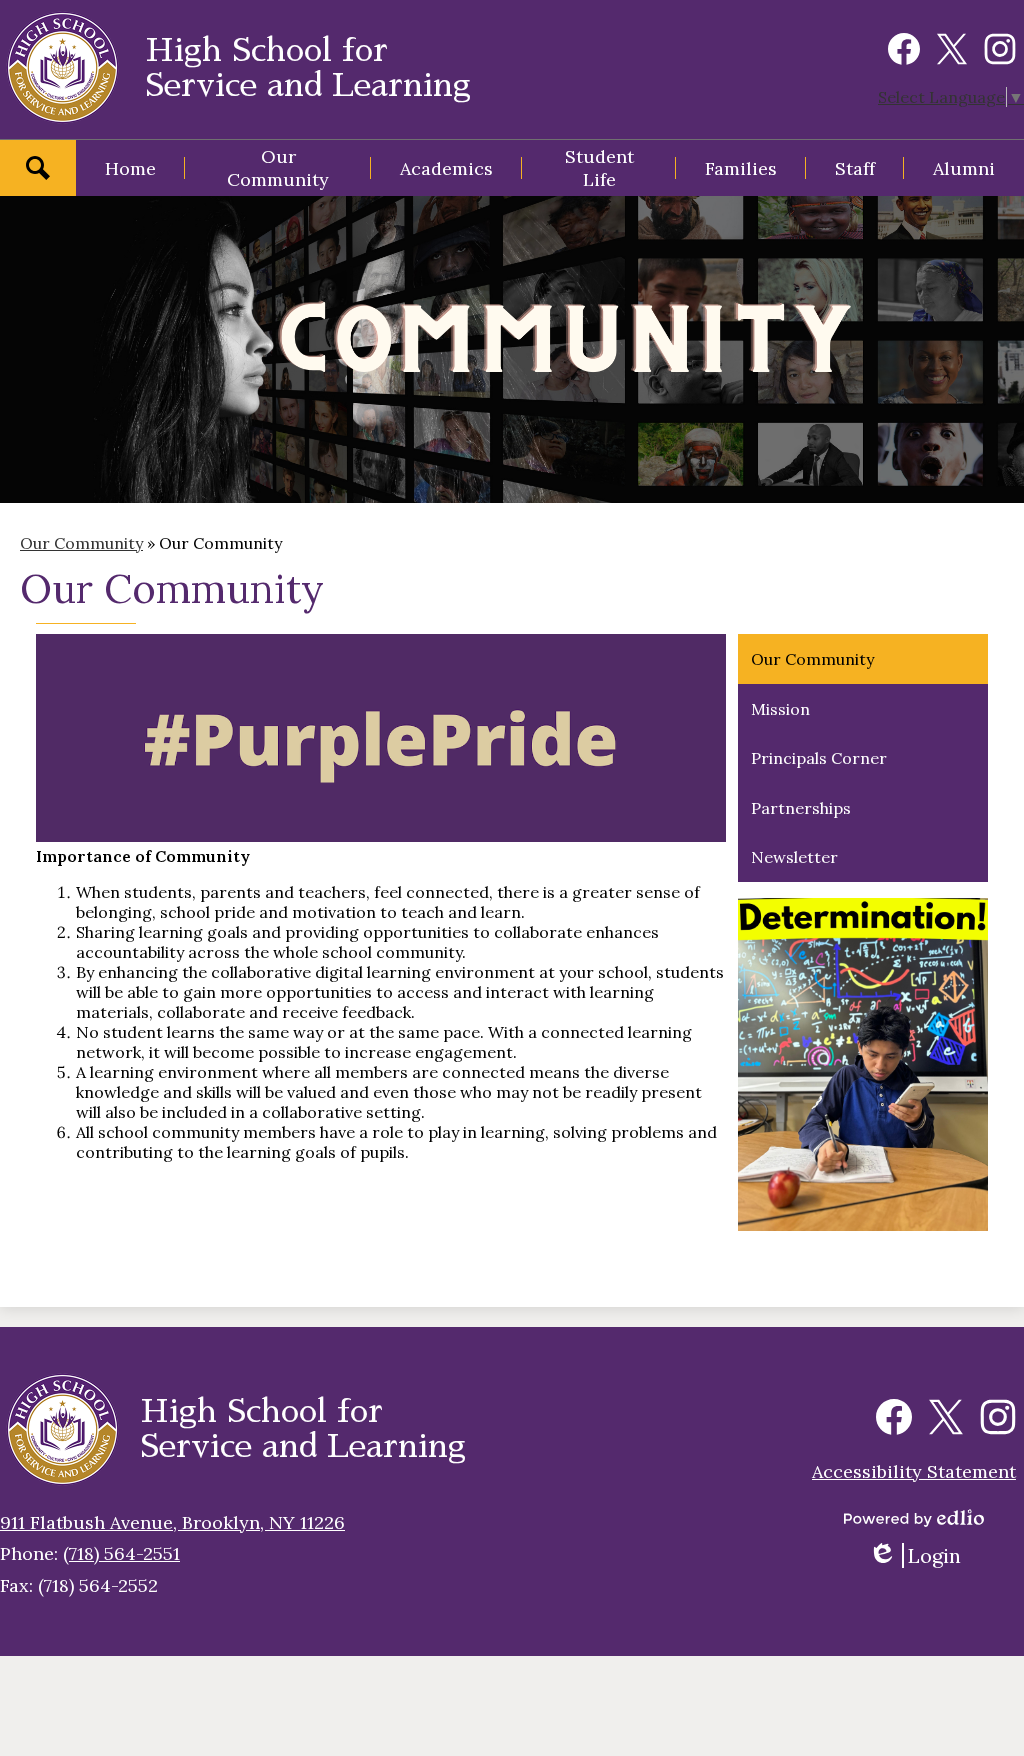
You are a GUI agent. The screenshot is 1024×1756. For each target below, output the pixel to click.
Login (921, 1555)
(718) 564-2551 (121, 1553)
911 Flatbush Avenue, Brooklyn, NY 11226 (172, 1522)
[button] (278, 168)
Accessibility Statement (914, 1471)
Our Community (81, 543)
